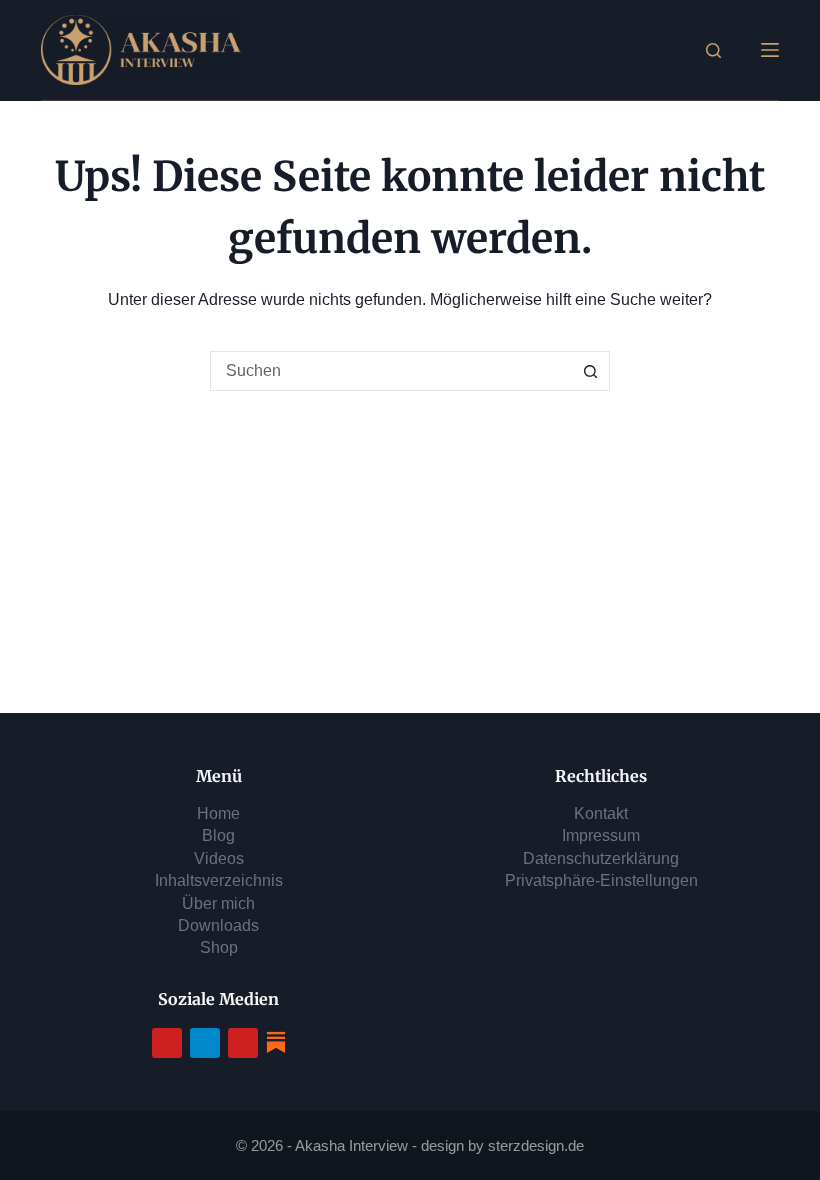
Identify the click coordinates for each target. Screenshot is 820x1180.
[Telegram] (205, 1043)
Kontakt (601, 813)
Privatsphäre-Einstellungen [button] (601, 880)
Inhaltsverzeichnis (219, 880)
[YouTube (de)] (167, 1043)
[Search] (713, 50)
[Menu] (770, 50)
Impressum (601, 835)
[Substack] (276, 1041)
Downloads (218, 925)
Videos (219, 858)
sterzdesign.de (536, 1145)
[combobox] (391, 371)
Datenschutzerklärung (601, 858)
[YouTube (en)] (243, 1043)
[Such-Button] (590, 371)
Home (218, 813)
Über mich (218, 903)
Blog (218, 835)
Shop (219, 947)
